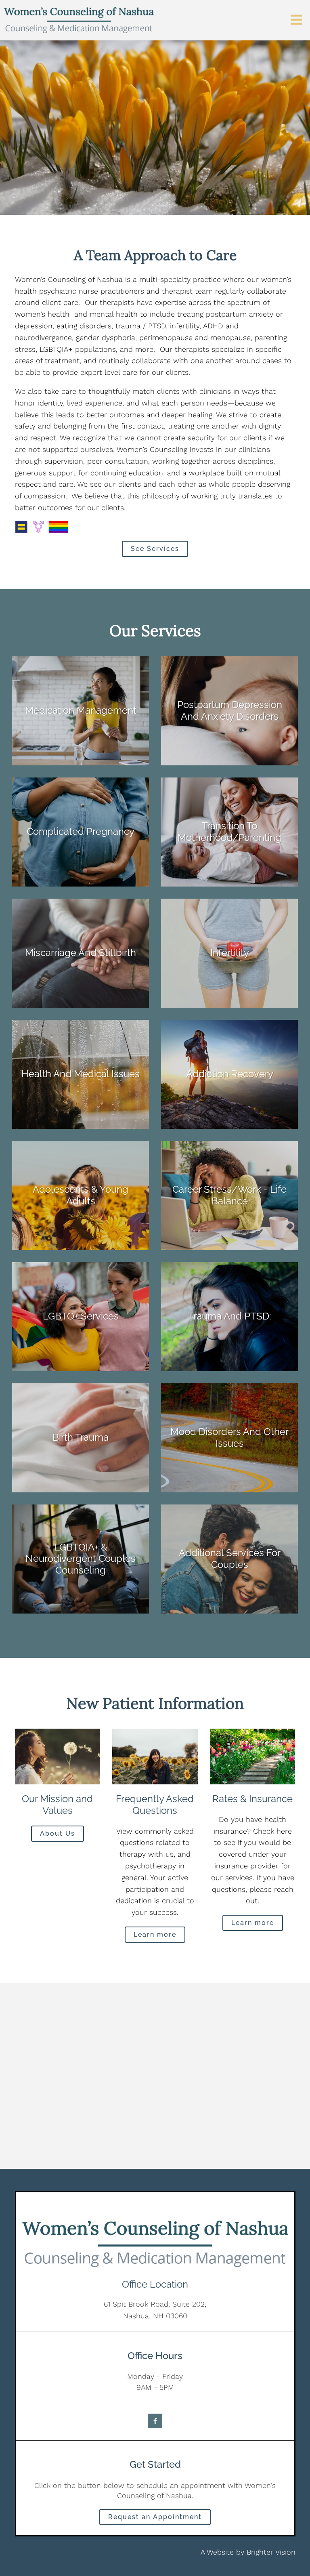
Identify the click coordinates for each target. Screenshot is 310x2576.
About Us (58, 1833)
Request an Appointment (155, 2517)
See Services (155, 549)
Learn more (155, 1934)
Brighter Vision (271, 2552)
